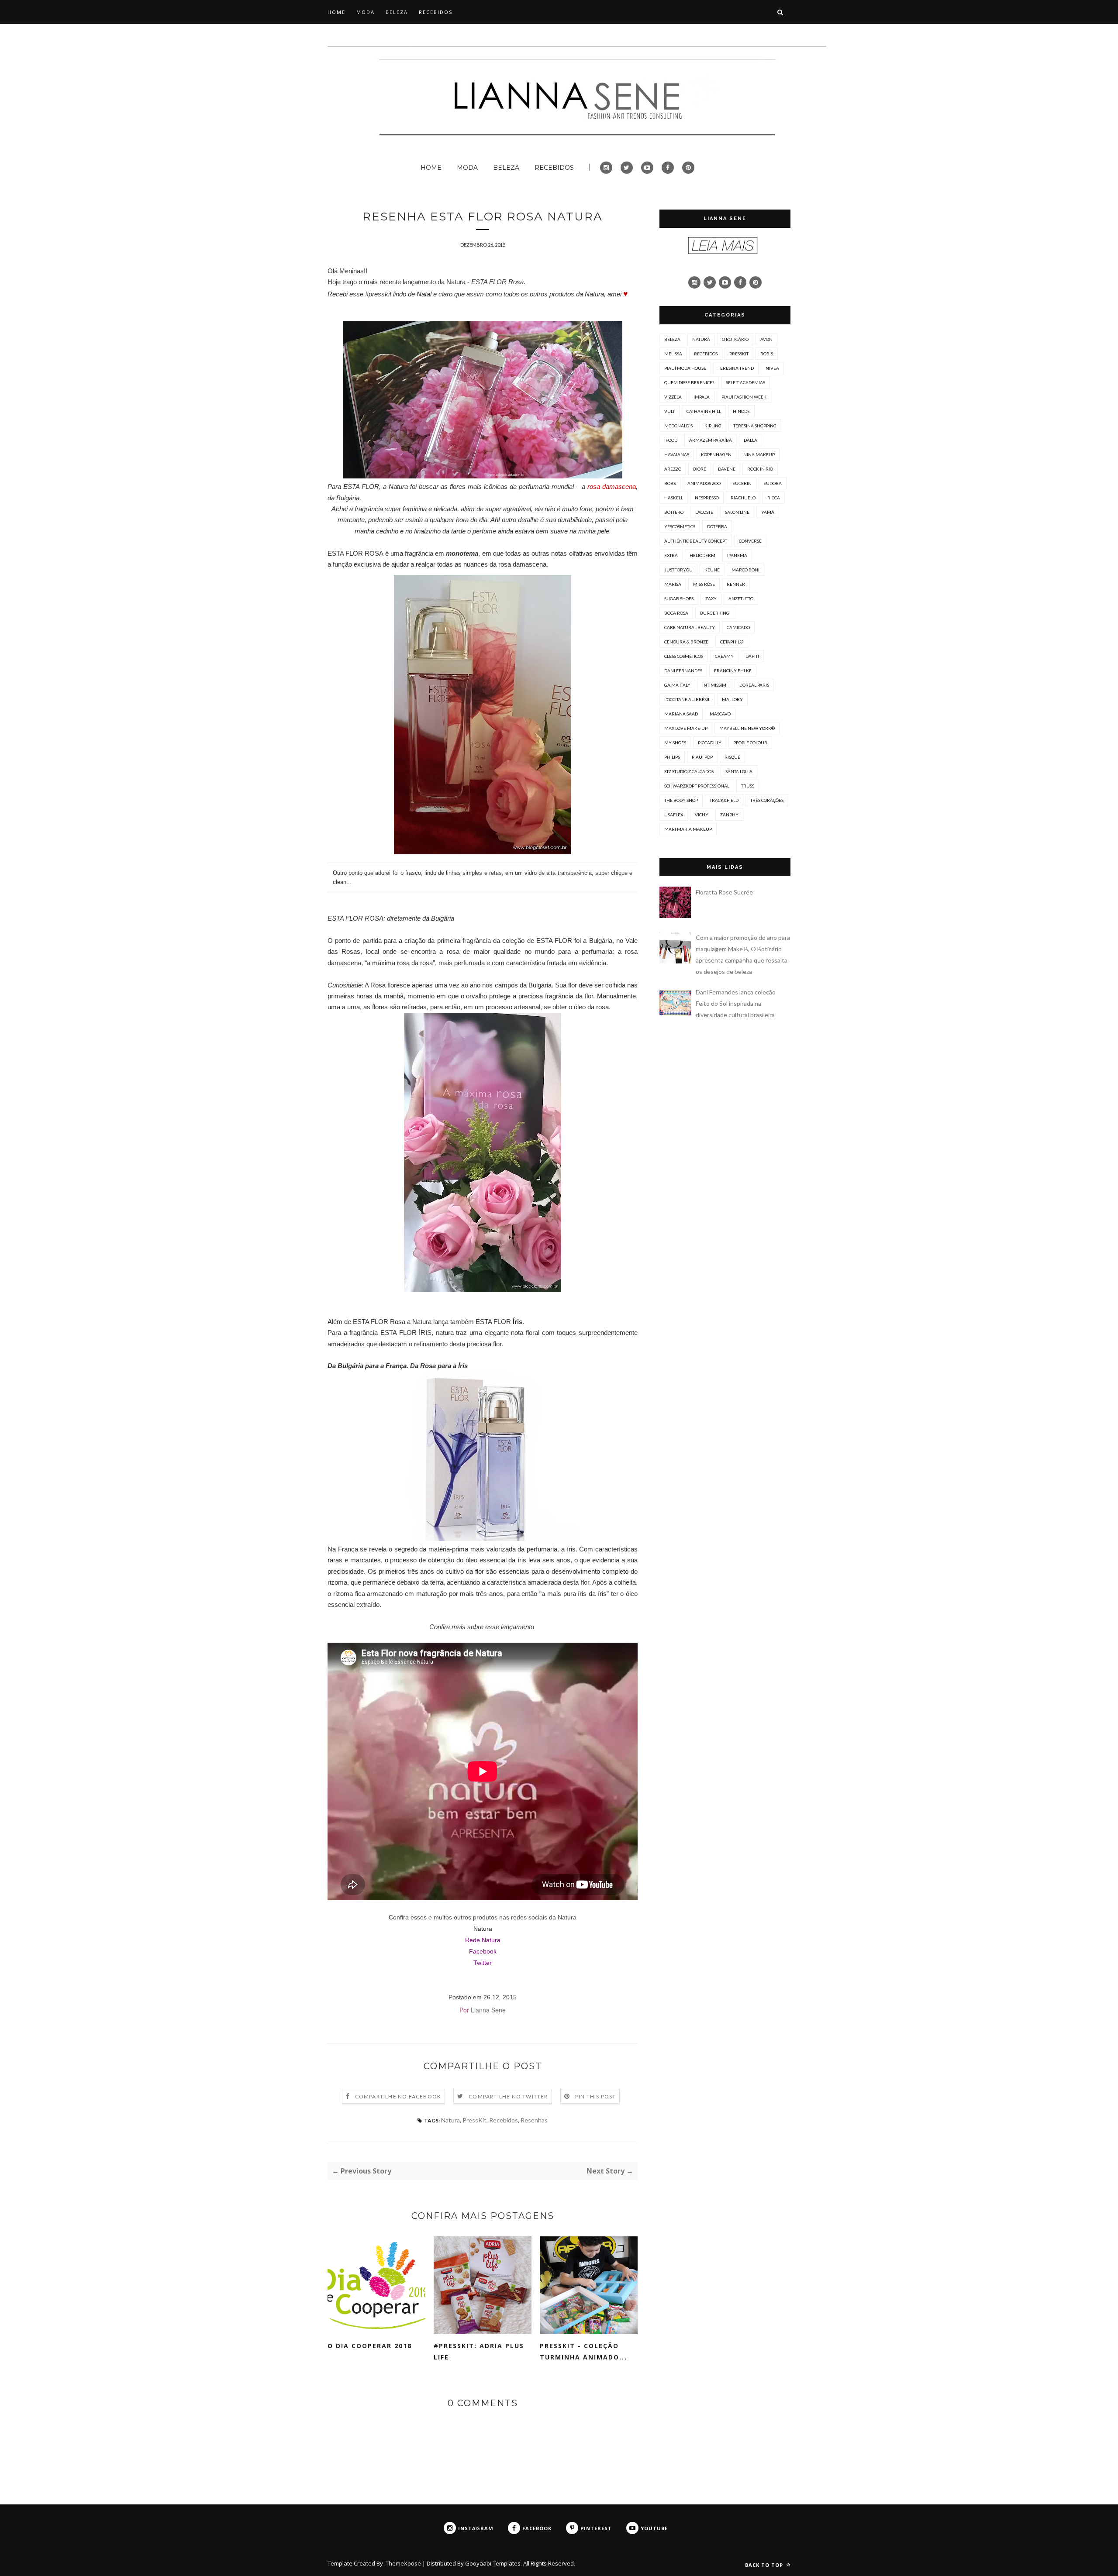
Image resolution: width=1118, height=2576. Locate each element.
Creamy (724, 656)
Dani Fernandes (683, 671)
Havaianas (677, 454)
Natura (483, 1929)
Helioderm (702, 555)
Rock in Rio (760, 469)
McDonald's (678, 426)
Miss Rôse (704, 584)
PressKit (474, 2120)
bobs (670, 483)
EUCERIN (742, 483)
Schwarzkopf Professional (697, 786)
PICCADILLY (710, 743)
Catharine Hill (704, 411)
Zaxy (711, 598)
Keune (712, 570)
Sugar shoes (679, 598)
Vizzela (673, 397)
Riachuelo (743, 498)
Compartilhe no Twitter (508, 2096)
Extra (671, 555)
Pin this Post (596, 2096)
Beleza (672, 339)
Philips (672, 757)
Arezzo (673, 469)
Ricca (774, 498)
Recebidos (504, 2120)
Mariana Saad (681, 714)
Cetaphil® (732, 642)
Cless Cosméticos (684, 656)
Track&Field (724, 800)
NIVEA (772, 368)
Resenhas (534, 2120)
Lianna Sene (488, 2010)
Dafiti (752, 656)
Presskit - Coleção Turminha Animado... (583, 2351)
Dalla (751, 440)
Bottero (674, 512)
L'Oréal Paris (754, 685)
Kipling (713, 426)
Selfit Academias (745, 382)
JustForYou (678, 570)
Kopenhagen (716, 454)
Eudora (773, 483)
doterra (717, 526)
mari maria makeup (688, 829)
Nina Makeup (759, 454)
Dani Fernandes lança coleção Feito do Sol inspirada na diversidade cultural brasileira (736, 1003)
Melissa (673, 354)
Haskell (674, 498)
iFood (671, 440)
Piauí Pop (702, 757)
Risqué (732, 757)
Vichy (702, 815)
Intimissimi (715, 685)
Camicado (738, 627)
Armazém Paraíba (711, 440)
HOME (336, 12)
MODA (366, 12)
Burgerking (715, 613)
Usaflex (674, 815)
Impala (702, 397)
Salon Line (737, 512)
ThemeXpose (403, 2563)
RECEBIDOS (436, 12)
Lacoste (704, 512)
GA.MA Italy (677, 685)
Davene (727, 469)
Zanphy (729, 815)
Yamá (768, 512)
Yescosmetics (680, 526)
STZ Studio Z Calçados (689, 771)
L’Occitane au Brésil (687, 699)
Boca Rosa (676, 613)
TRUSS (748, 786)
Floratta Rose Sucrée (724, 892)
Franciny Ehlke (733, 671)
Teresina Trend (736, 368)
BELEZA (397, 12)
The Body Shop (681, 800)
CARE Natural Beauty (690, 627)
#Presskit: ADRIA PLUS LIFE (479, 2351)
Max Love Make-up (686, 728)
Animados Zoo (704, 483)
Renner (736, 584)
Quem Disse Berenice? (689, 382)
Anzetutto (741, 598)
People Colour (750, 743)
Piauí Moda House (685, 368)
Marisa (673, 584)
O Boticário (735, 339)
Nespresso (707, 498)
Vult (669, 411)
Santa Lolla (739, 771)
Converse (750, 541)
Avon (766, 339)
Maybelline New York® (747, 728)
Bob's (767, 354)
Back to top (765, 2565)
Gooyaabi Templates (493, 2563)
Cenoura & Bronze (686, 642)
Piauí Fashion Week (744, 397)
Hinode (741, 411)
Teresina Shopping (755, 426)
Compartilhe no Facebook (398, 2096)
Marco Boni (745, 570)
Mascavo (720, 714)
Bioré (700, 469)
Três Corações (767, 800)
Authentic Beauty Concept (696, 541)
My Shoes (675, 743)
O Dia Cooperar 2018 (370, 2346)
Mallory (732, 699)
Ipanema (737, 555)
